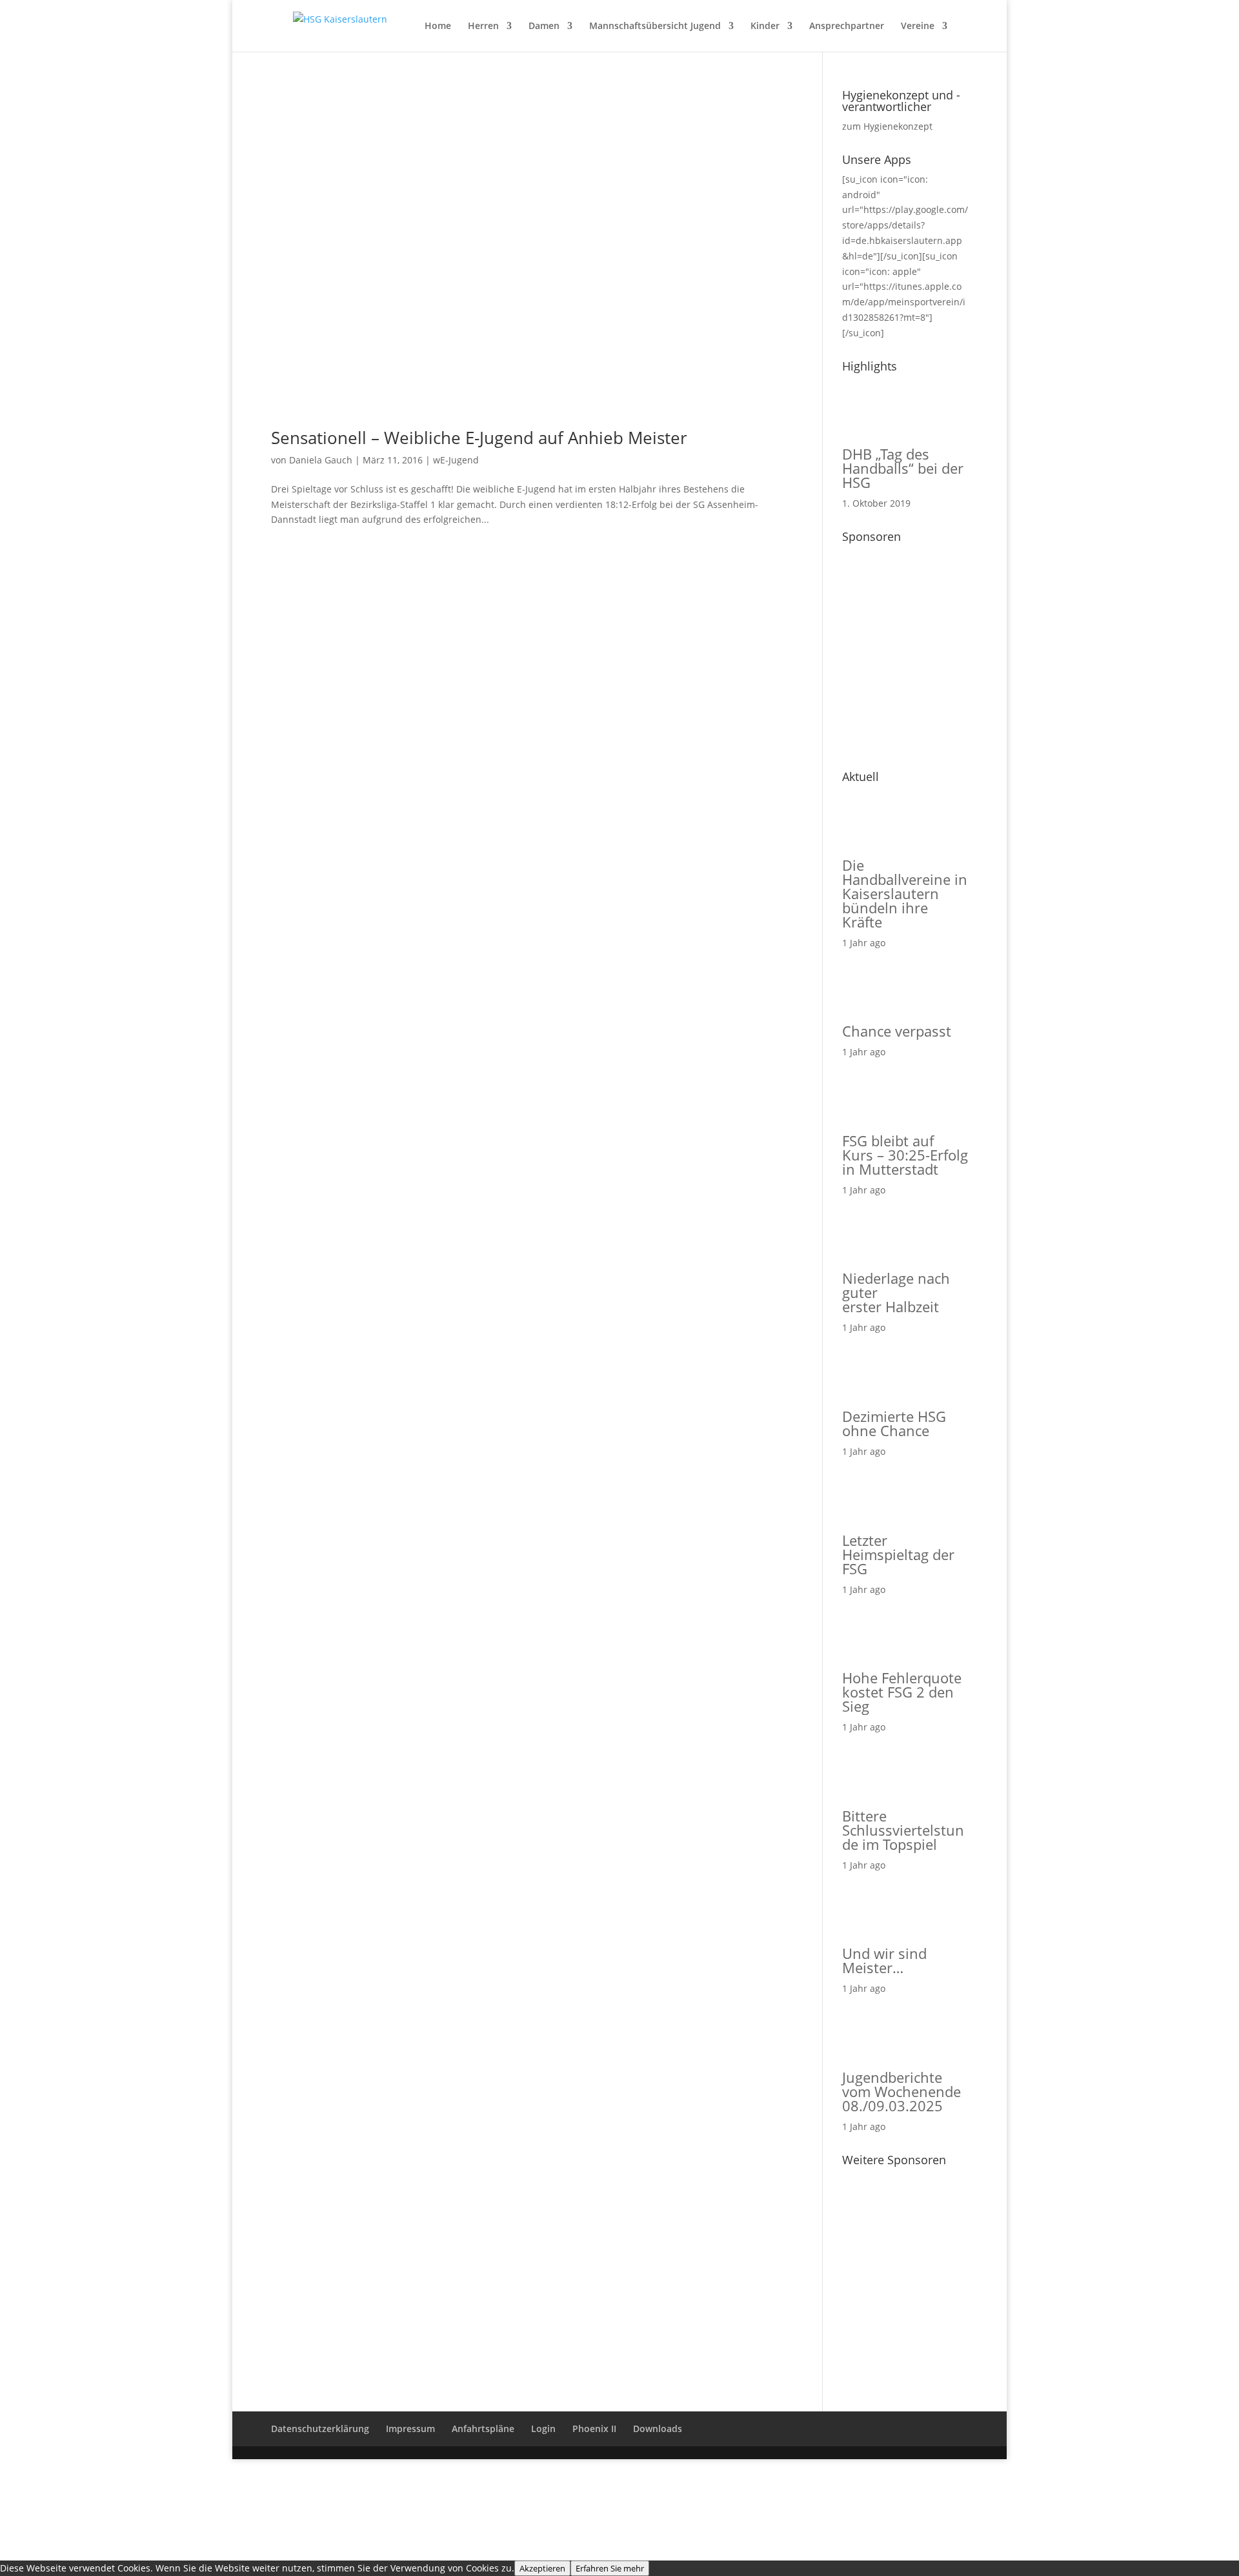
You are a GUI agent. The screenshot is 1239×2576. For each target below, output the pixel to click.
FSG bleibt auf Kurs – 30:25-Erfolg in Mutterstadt (905, 1155)
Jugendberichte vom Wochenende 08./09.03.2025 (902, 2091)
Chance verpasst (897, 1031)
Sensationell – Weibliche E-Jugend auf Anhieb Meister (479, 438)
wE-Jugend (456, 460)
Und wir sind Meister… (884, 1960)
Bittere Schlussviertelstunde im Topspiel (903, 1830)
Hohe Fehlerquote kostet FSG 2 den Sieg (902, 1692)
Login (543, 2429)
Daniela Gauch (321, 460)
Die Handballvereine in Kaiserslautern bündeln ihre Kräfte (905, 893)
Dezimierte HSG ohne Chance (894, 1423)
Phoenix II (594, 2429)
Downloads (658, 2429)
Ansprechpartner (847, 26)
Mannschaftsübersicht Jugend (655, 26)
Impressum (410, 2429)
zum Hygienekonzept (887, 126)
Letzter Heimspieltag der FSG (898, 1554)
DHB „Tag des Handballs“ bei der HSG (903, 468)
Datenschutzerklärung (320, 2429)
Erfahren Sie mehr (610, 2568)
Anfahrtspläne (483, 2429)
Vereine (918, 26)
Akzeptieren (542, 2568)
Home (438, 26)
